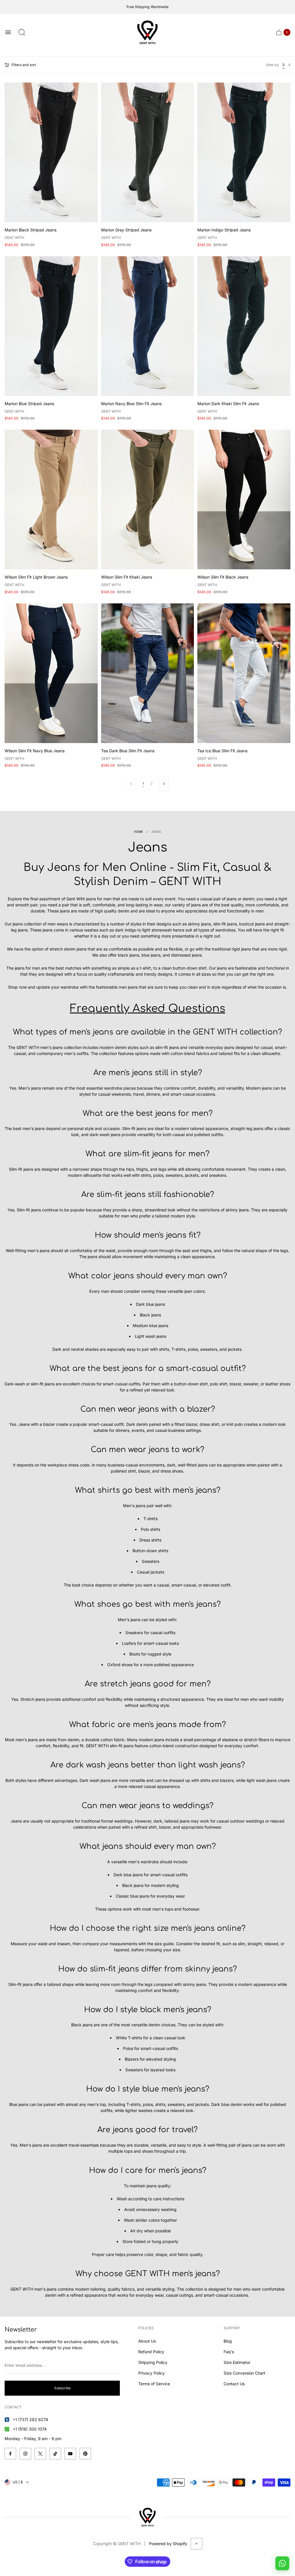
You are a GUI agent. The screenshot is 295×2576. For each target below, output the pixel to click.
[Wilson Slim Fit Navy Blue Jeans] (51, 673)
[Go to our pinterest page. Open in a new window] (85, 2454)
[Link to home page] (147, 2517)
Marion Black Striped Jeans (31, 230)
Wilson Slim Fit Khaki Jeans (127, 577)
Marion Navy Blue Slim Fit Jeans (131, 404)
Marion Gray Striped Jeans (126, 230)
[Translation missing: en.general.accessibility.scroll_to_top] (196, 2544)
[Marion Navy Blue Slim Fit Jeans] (148, 326)
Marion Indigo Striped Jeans (224, 230)
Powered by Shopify (168, 2544)
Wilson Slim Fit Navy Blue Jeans (35, 751)
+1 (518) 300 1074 (30, 2429)
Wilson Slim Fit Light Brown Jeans (36, 577)
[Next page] (164, 784)
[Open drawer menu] (8, 32)
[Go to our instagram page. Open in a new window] (25, 2454)
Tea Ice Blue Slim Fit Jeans (222, 751)
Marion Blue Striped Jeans (29, 404)
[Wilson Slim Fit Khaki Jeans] (148, 500)
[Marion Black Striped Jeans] (51, 152)
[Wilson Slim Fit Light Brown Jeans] (51, 500)
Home (138, 832)
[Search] (22, 32)
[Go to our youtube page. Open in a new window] (70, 2454)
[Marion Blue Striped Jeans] (51, 326)
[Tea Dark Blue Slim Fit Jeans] (148, 673)
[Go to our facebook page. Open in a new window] (10, 2454)
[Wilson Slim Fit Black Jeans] (244, 500)
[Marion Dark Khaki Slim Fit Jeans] (244, 326)
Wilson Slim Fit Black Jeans (223, 577)
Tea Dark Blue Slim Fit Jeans (128, 751)
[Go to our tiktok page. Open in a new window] (55, 2454)
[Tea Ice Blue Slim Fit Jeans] (244, 673)
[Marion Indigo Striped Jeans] (244, 152)
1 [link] (143, 784)
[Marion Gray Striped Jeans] (148, 152)
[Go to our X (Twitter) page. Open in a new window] (40, 2454)
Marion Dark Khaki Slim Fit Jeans (228, 404)
